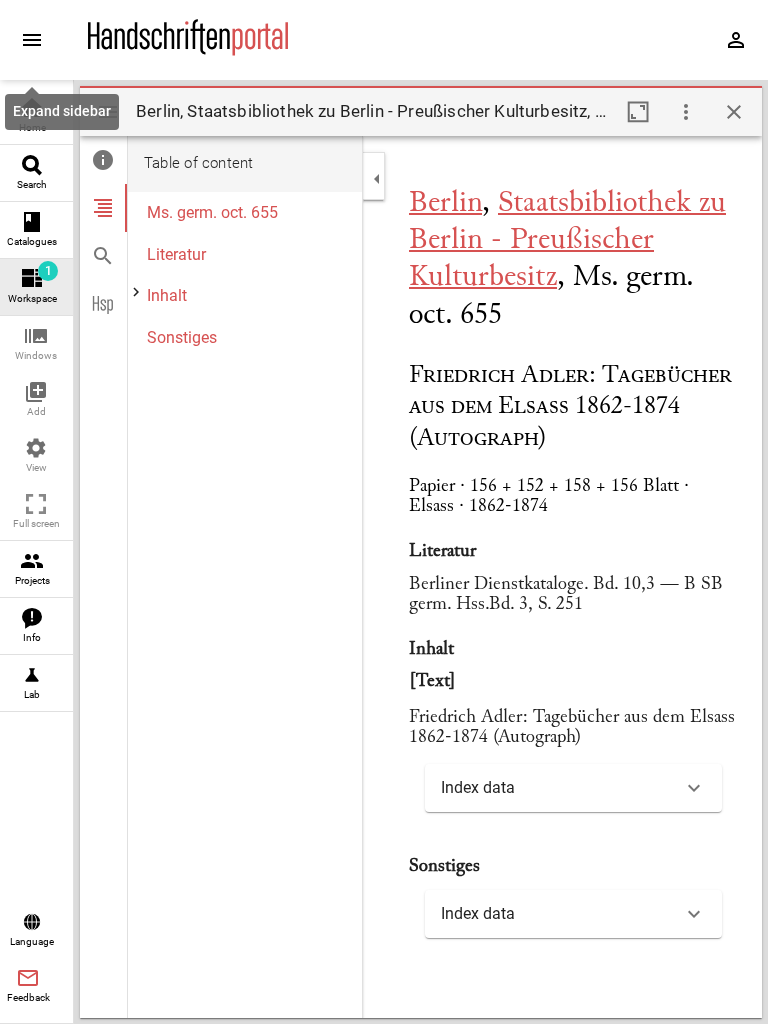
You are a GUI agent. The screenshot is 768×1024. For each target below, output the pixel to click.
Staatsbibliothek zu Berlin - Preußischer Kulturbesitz (567, 241)
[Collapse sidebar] (377, 179)
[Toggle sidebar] (108, 112)
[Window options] (686, 112)
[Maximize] (638, 112)
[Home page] (188, 51)
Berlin (445, 204)
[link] (36, 116)
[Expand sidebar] (32, 40)
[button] (36, 344)
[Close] (734, 112)
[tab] (103, 160)
